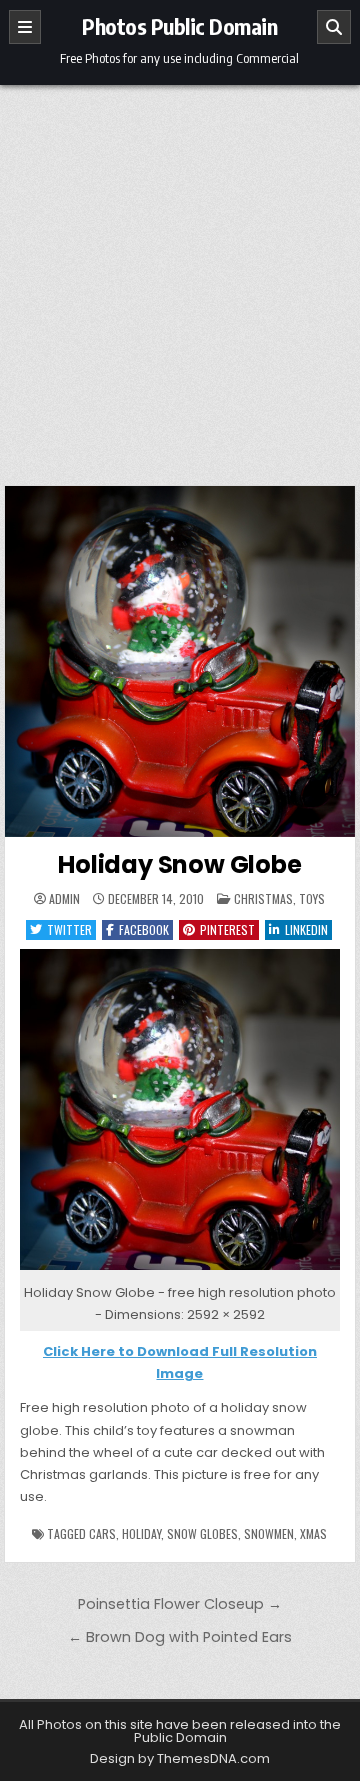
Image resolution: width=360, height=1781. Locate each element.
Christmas (263, 898)
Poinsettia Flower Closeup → (180, 1604)
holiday (141, 1533)
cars (102, 1533)
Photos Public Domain (179, 26)
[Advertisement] (180, 275)
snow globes (202, 1533)
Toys (312, 898)
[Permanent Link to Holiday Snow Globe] (180, 661)
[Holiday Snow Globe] (180, 1270)
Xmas (313, 1533)
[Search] (334, 27)
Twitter (69, 929)
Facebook (144, 929)
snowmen (269, 1533)
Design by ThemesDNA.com (180, 1758)
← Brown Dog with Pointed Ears (180, 1637)
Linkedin (306, 929)
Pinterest (227, 929)
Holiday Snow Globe (179, 864)
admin (64, 899)
